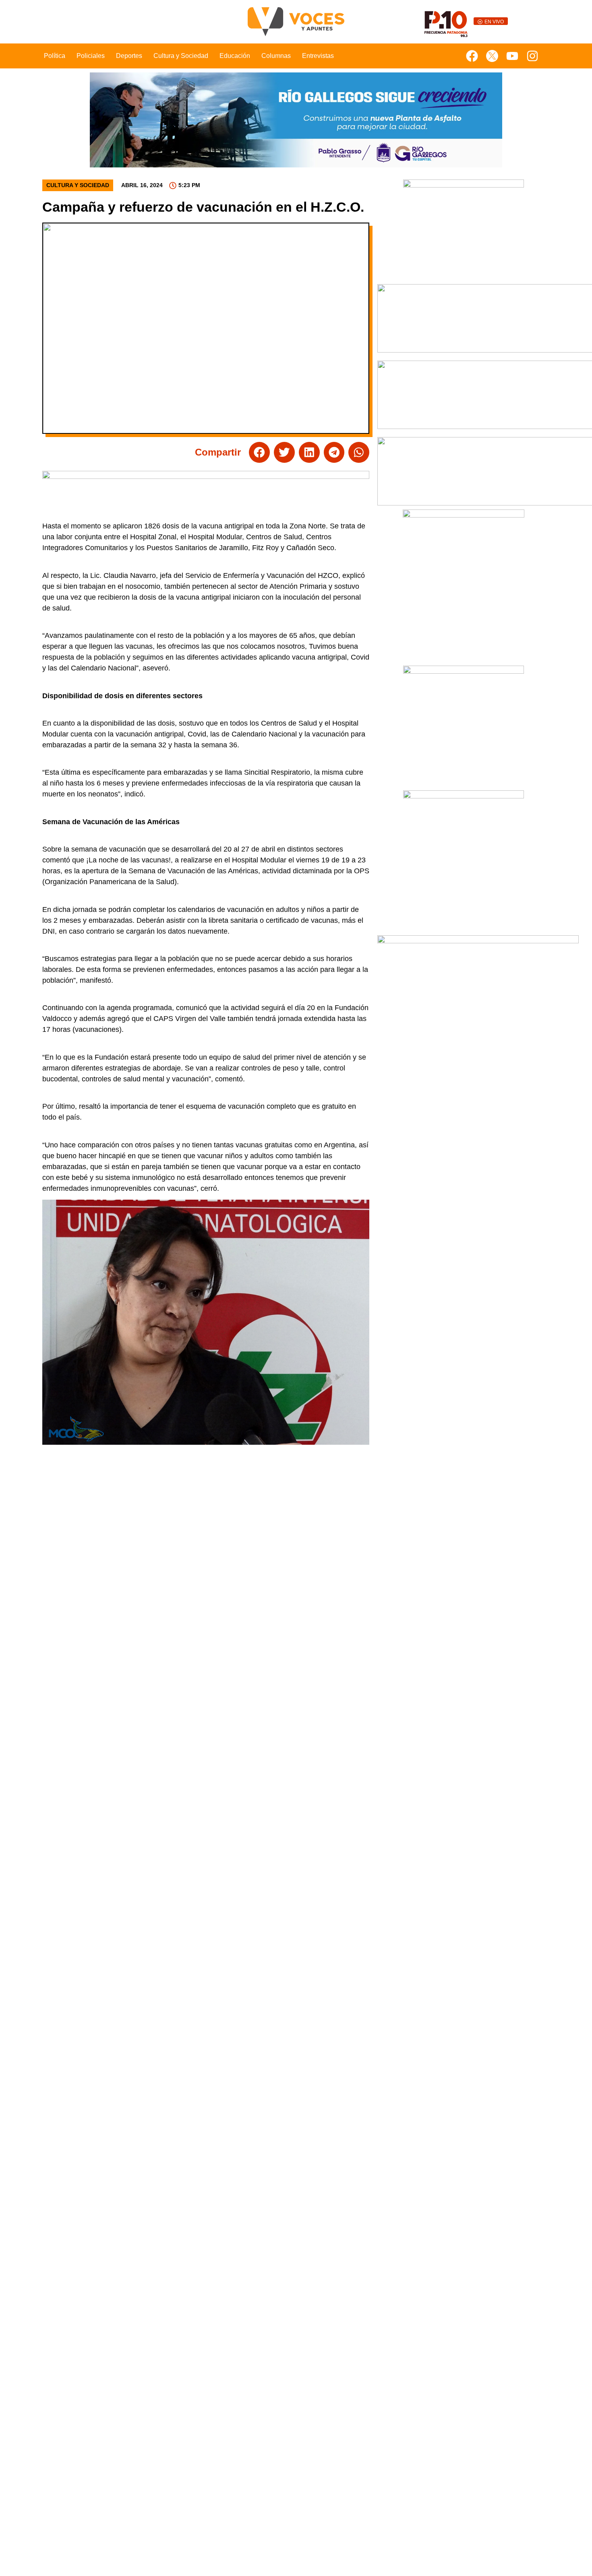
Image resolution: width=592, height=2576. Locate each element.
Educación (235, 56)
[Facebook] (472, 56)
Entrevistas (318, 56)
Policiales (91, 56)
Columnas (276, 56)
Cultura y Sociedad (181, 56)
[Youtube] (512, 56)
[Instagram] (532, 56)
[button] (259, 452)
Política (55, 56)
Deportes (129, 56)
